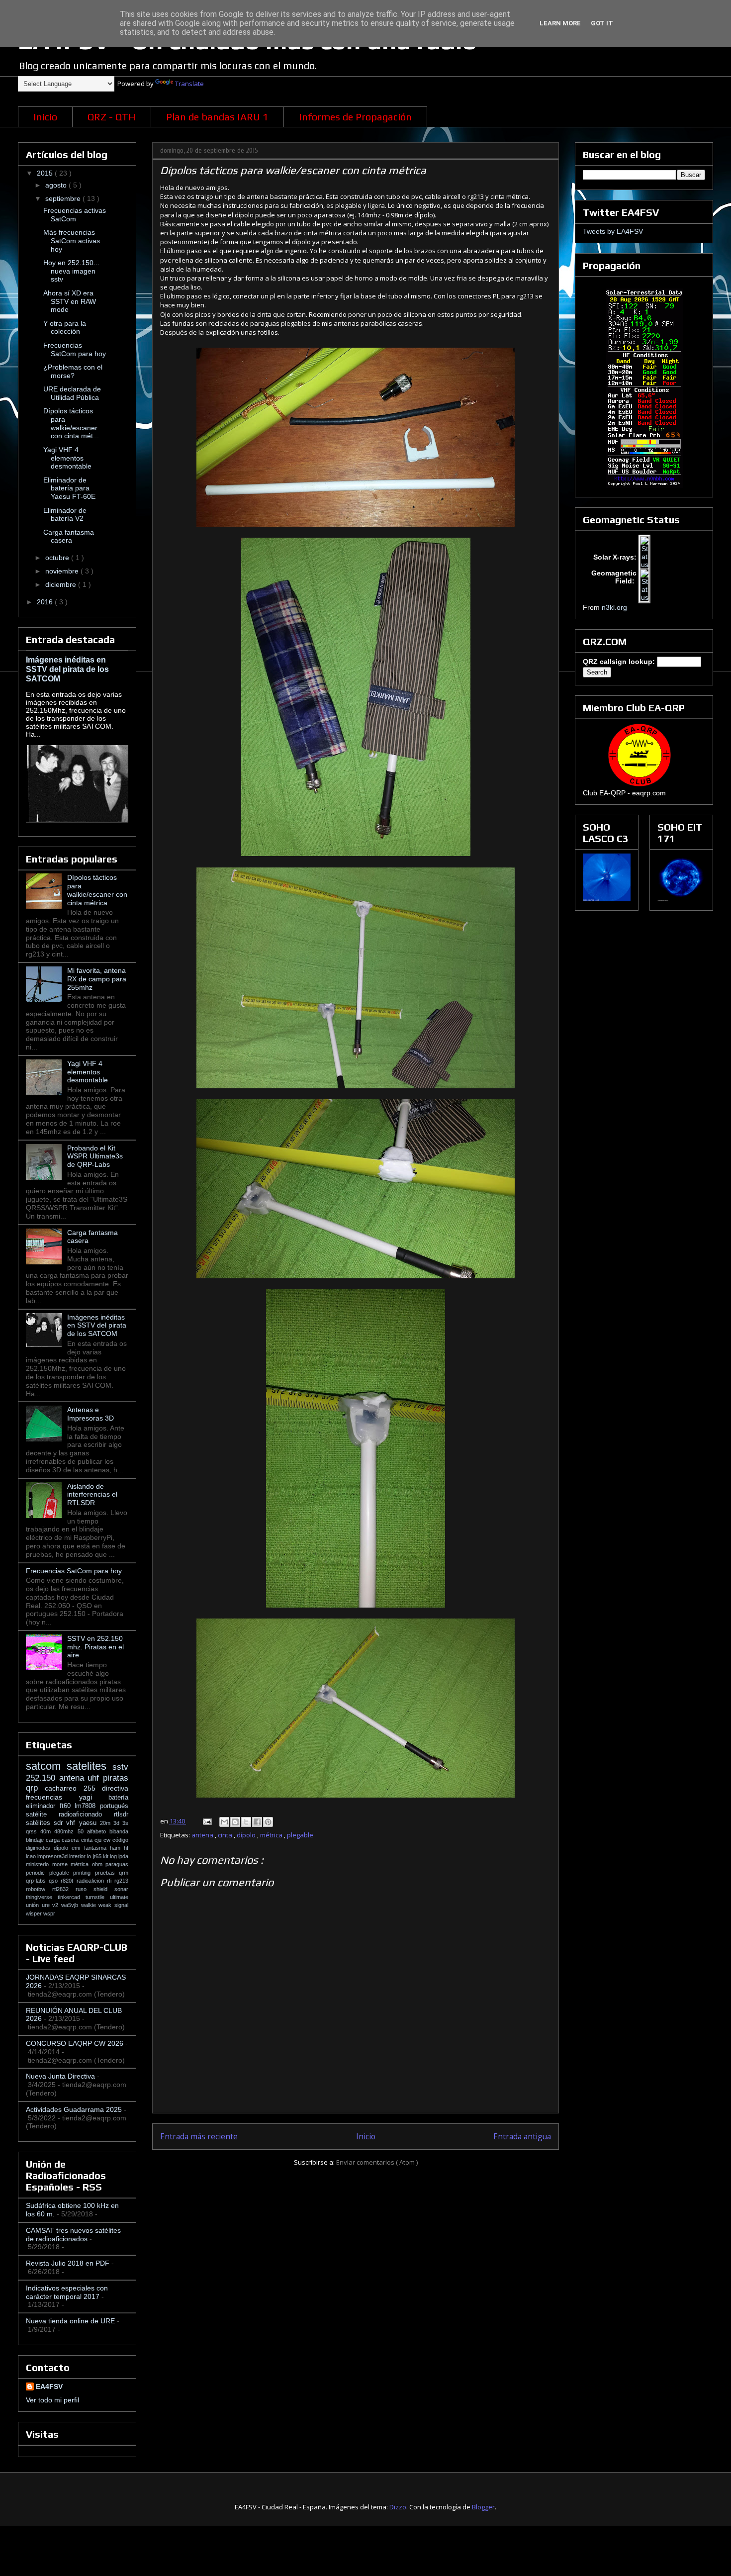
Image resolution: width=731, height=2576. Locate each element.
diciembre (62, 584)
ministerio (39, 1864)
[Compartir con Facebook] (257, 1822)
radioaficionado (86, 1814)
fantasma (97, 1848)
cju (99, 1840)
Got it (602, 23)
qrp (35, 1788)
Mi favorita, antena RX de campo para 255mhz (97, 979)
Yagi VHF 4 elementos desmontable (67, 458)
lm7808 (87, 1806)
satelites (90, 1766)
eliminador (43, 1806)
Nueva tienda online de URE (70, 2321)
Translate (189, 84)
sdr (60, 1823)
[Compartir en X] (246, 1822)
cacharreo (64, 1788)
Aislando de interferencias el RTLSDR (92, 1495)
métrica (272, 1835)
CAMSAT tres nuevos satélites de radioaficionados (73, 2235)
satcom (46, 1766)
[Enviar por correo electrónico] (224, 1822)
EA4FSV (49, 2386)
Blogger (483, 2507)
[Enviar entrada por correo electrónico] (206, 1821)
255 (93, 1788)
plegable (300, 1835)
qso (55, 1881)
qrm (124, 1873)
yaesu (90, 1823)
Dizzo (398, 2507)
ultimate (119, 1897)
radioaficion (92, 1881)
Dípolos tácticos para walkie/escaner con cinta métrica (97, 890)
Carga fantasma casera (69, 536)
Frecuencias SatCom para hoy (75, 349)
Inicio (45, 117)
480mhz (66, 1831)
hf (126, 1848)
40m (47, 1831)
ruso (85, 1889)
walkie (90, 1905)
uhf (95, 1778)
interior (78, 1856)
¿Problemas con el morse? (73, 371)
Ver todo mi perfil (52, 2400)
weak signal (113, 1905)
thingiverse (42, 1897)
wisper (35, 1913)
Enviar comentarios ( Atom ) (377, 2162)
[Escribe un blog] (235, 1822)
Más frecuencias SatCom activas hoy (72, 241)
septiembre (64, 198)
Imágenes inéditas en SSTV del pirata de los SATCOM (67, 669)
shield (104, 1889)
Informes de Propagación (355, 117)
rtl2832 (64, 1889)
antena (203, 1835)
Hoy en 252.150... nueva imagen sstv (71, 271)
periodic (38, 1873)
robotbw (39, 1889)
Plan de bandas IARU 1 (217, 117)
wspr (49, 1913)
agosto (57, 185)
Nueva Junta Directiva (60, 2076)
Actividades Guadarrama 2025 (74, 2109)
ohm (99, 1864)
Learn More (560, 23)
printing (84, 1873)
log (114, 1856)
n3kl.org (614, 607)
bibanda (119, 1831)
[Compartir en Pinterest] (268, 1822)
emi (78, 1848)
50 (82, 1831)
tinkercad (72, 1897)
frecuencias (52, 1797)
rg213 (121, 1881)
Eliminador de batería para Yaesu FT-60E (69, 488)
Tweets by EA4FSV (613, 231)
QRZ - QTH (112, 117)
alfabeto (98, 1831)
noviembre (63, 571)
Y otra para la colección (65, 328)
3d (118, 1823)
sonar (121, 1889)
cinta (226, 1835)
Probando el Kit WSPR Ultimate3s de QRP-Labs (95, 1156)
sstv (120, 1767)
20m (107, 1823)
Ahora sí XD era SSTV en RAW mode (70, 301)
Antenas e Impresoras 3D (91, 1414)
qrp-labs (37, 1881)
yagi (94, 1797)
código (120, 1840)
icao (32, 1856)
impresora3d (53, 1856)
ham (117, 1848)
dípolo (247, 1835)
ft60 (67, 1806)
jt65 (98, 1856)
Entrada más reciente (199, 2136)
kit (106, 1856)
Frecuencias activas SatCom (75, 215)
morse (62, 1864)
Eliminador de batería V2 (65, 515)
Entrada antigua (522, 2136)
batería (118, 1798)
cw (108, 1840)
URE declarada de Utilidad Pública (72, 393)
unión (34, 1905)
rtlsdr (121, 1814)
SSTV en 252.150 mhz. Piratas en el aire (95, 1647)
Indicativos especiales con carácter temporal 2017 (67, 2292)
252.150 (43, 1778)
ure (47, 1905)
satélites (40, 1823)
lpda (123, 1856)
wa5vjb (71, 1905)
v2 (57, 1905)
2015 (46, 173)
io (90, 1856)
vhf (72, 1823)
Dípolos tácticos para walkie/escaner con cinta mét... (71, 423)
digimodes (40, 1848)
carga (54, 1840)
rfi (111, 1881)
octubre (58, 558)
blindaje (36, 1840)
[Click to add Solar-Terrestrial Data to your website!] (644, 485)
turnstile (98, 1897)
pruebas (107, 1873)
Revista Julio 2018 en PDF (68, 2263)
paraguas (117, 1864)
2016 (46, 602)
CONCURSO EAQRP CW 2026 (75, 2043)
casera (71, 1840)
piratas (116, 1778)
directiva (115, 1788)
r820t (68, 1881)
